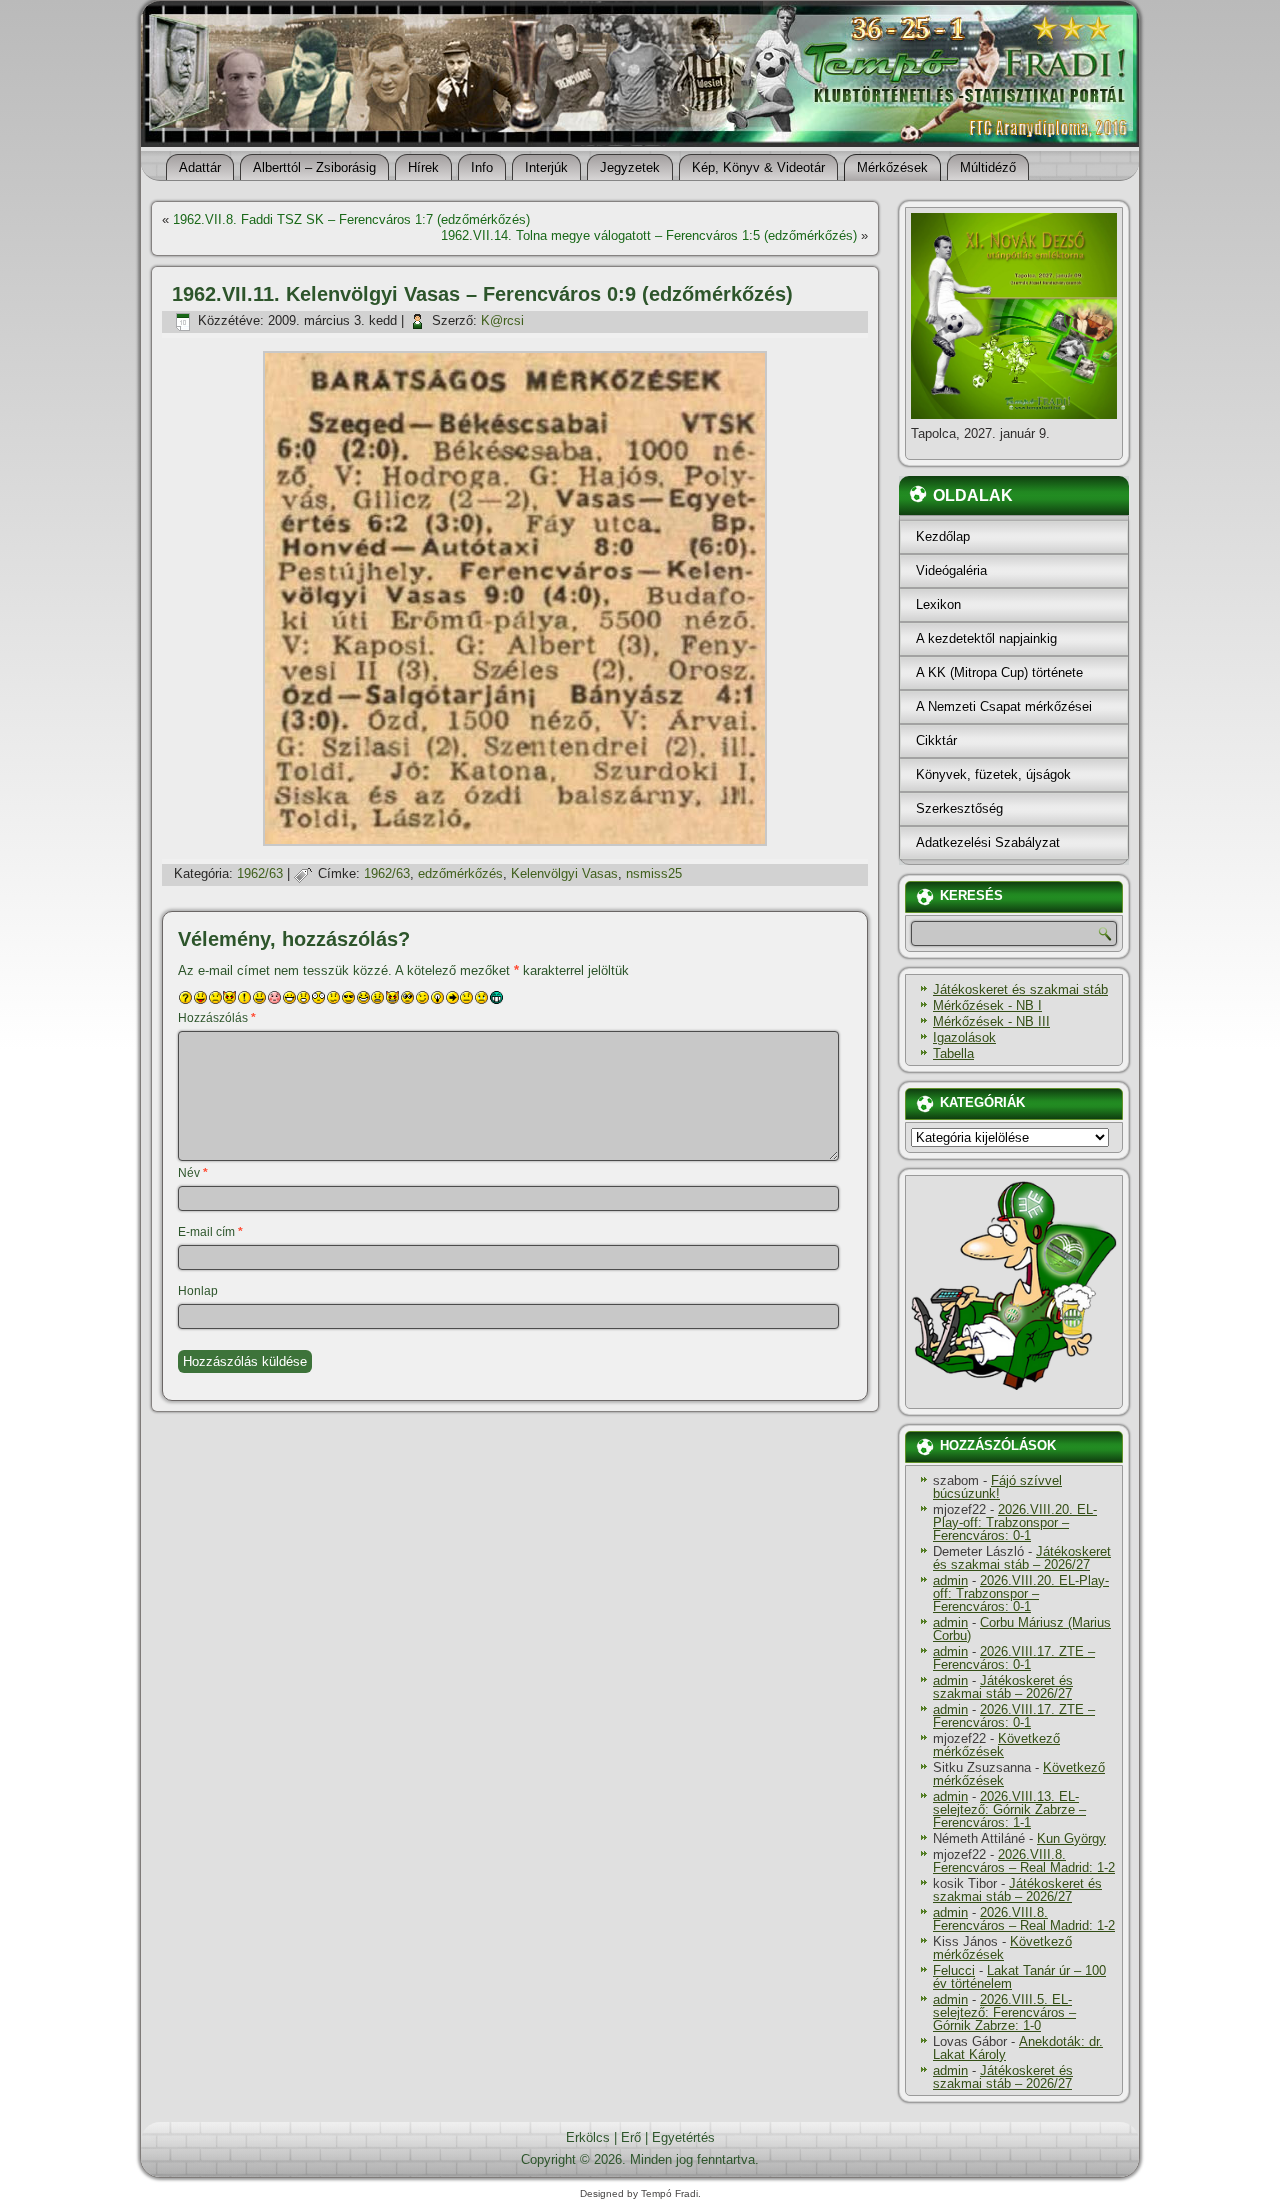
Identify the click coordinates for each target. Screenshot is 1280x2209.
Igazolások (964, 1037)
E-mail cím (210, 1232)
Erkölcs (588, 2137)
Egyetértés (683, 2137)
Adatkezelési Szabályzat (988, 842)
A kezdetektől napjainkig (986, 638)
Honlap (198, 1291)
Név (193, 1173)
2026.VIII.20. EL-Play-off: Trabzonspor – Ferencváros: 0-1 (1015, 1522)
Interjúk (546, 167)
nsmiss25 (654, 873)
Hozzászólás (217, 1018)
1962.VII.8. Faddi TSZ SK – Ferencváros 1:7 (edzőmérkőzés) (351, 219)
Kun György (1071, 1838)
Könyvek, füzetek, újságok (993, 774)
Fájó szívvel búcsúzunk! (997, 1487)
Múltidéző (988, 167)
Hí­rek (423, 167)
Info (482, 167)
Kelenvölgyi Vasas (564, 873)
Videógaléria (951, 570)
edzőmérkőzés (460, 873)
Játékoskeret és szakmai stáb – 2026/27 (1022, 1558)
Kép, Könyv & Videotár (758, 167)
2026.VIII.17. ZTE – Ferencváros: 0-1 (1014, 1658)
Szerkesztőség (959, 808)
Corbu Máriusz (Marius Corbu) (1022, 1629)
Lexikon (938, 604)
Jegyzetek (630, 167)
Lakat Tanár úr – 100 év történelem (1019, 1977)
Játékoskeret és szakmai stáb (1020, 989)
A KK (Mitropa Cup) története (999, 672)
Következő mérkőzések (996, 1745)
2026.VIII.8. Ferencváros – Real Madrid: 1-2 (1024, 1861)
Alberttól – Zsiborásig (314, 167)
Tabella (953, 1053)
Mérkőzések (892, 167)
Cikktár (936, 740)
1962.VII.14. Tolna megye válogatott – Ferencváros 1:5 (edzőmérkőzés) (649, 235)
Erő (631, 2137)
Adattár (200, 167)
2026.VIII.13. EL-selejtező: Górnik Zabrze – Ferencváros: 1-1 (1009, 1809)
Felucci (954, 1970)
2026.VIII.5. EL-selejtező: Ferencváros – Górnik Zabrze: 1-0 (1004, 2012)
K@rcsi (502, 320)
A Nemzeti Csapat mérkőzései (1004, 706)
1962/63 (260, 873)
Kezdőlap (943, 536)
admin (950, 1580)
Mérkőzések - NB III (991, 1021)
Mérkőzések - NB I (987, 1005)
